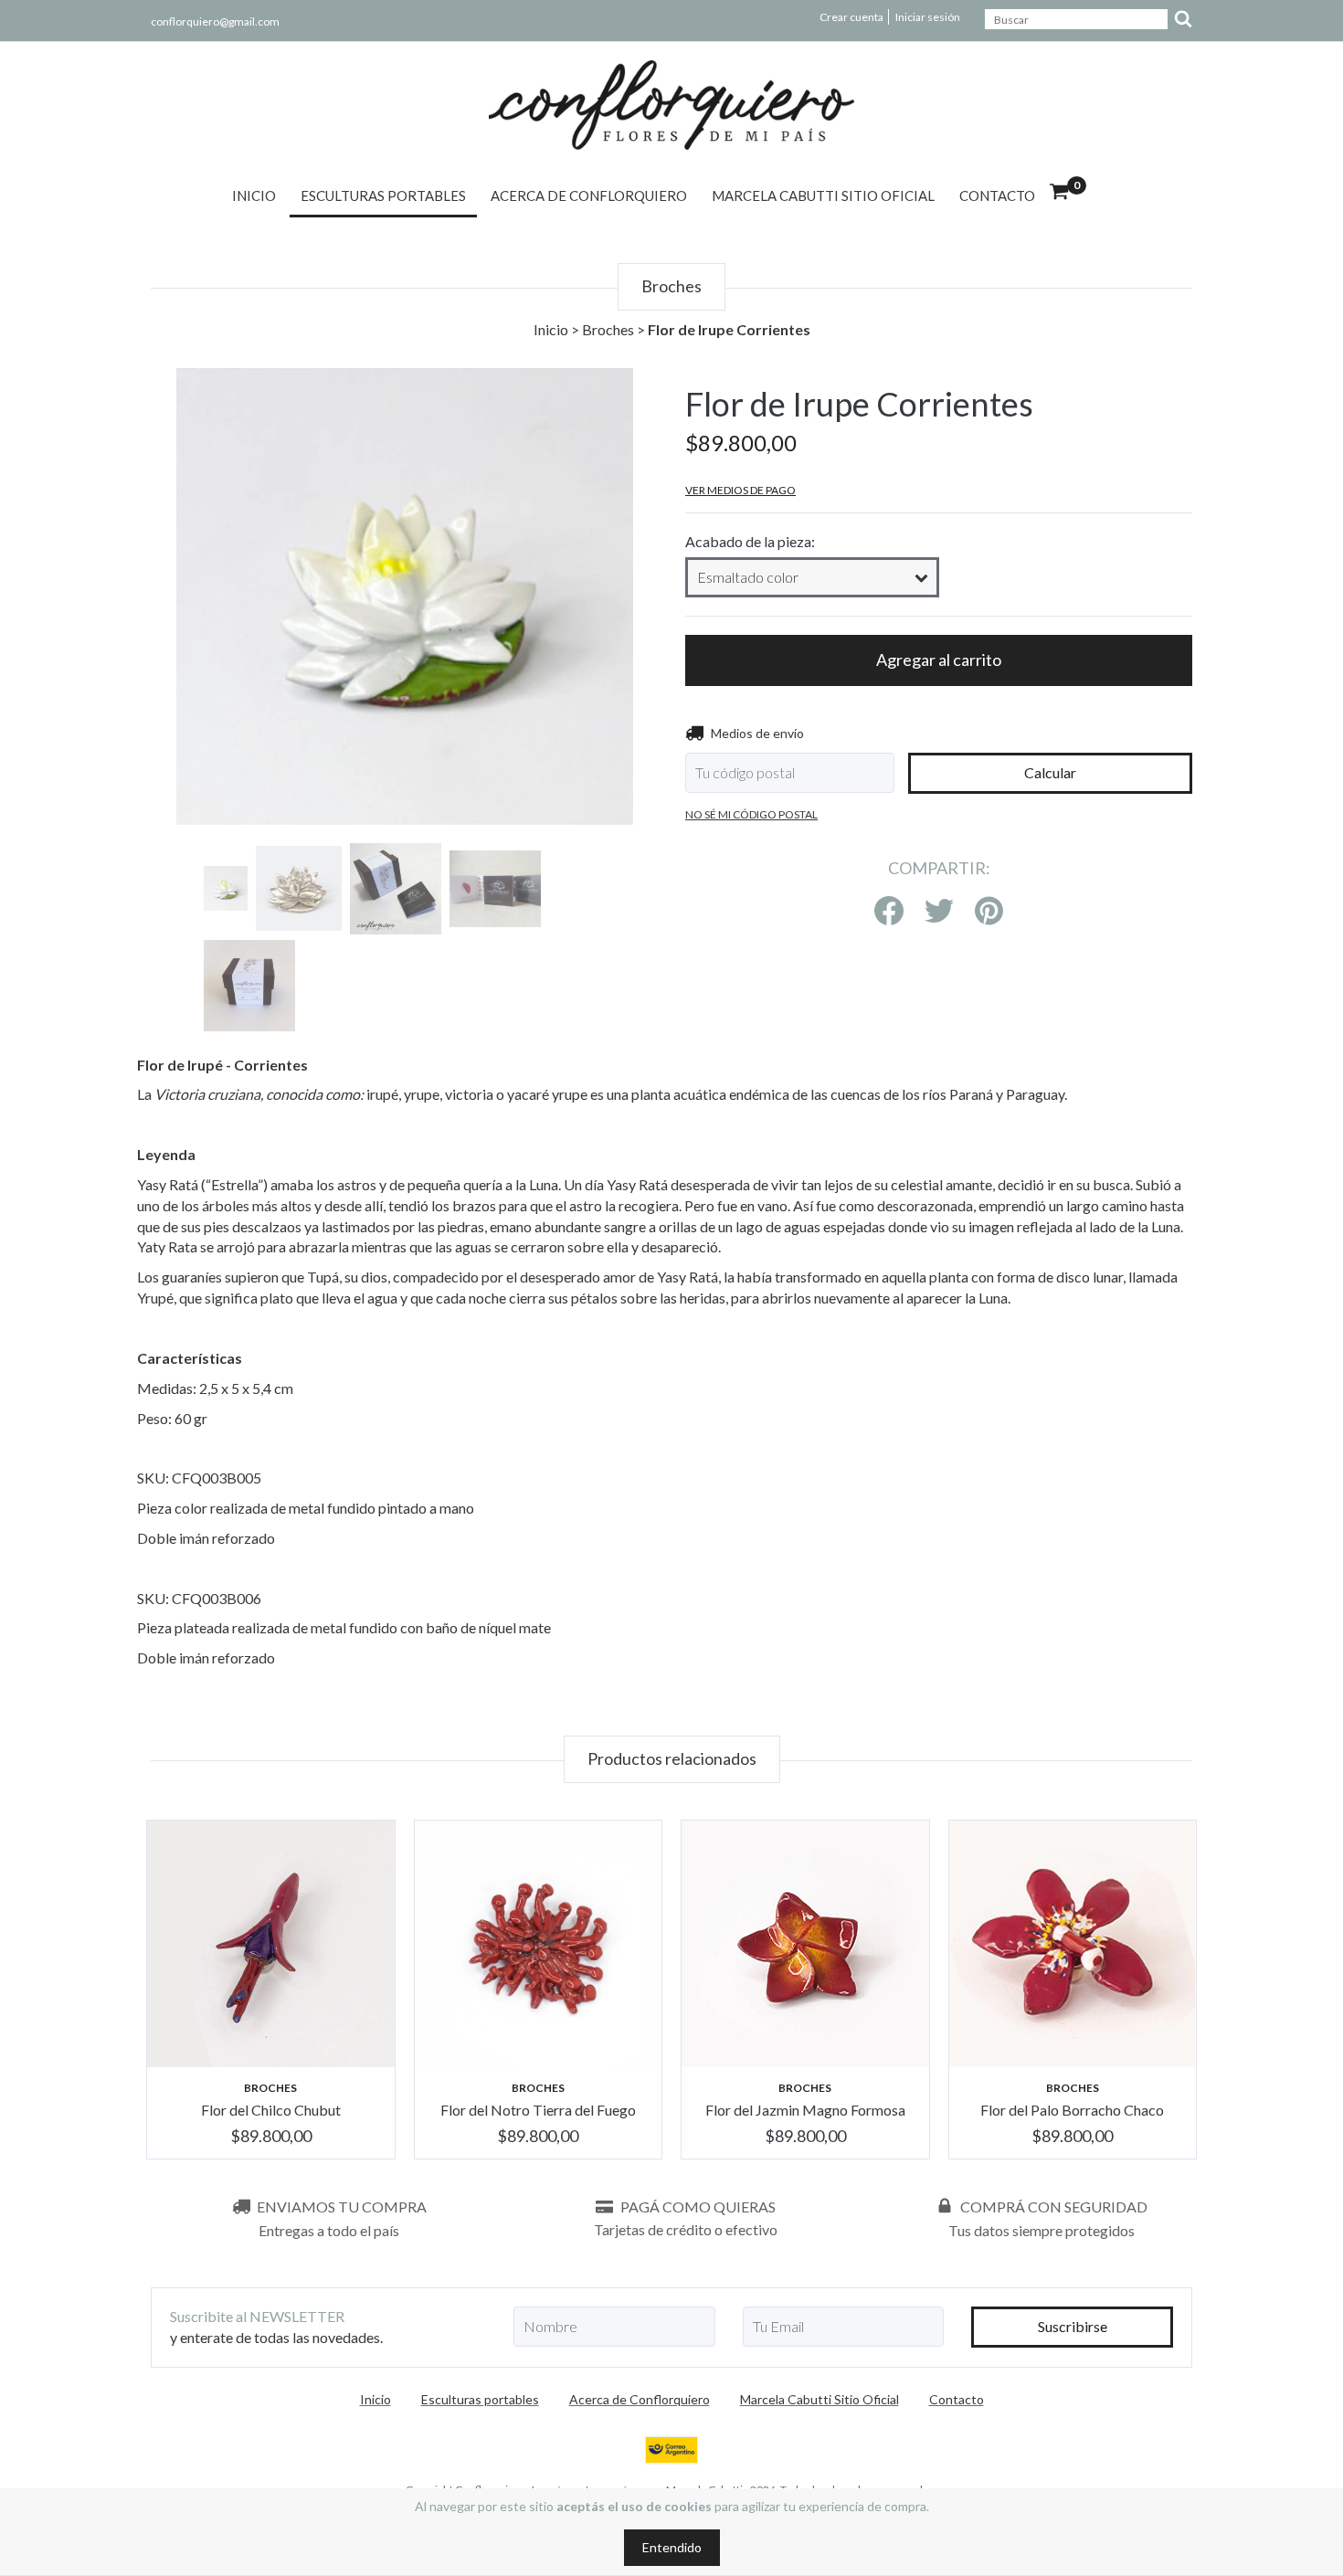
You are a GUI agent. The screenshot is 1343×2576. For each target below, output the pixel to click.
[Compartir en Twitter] (939, 912)
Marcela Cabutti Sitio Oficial (823, 195)
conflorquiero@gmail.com (215, 21)
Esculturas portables (383, 195)
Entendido (672, 2547)
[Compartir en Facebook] (889, 912)
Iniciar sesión (928, 17)
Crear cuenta (851, 17)
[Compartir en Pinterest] (989, 912)
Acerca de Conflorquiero (589, 195)
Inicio (254, 195)
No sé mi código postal (751, 814)
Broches (608, 329)
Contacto (997, 195)
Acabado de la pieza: (750, 541)
